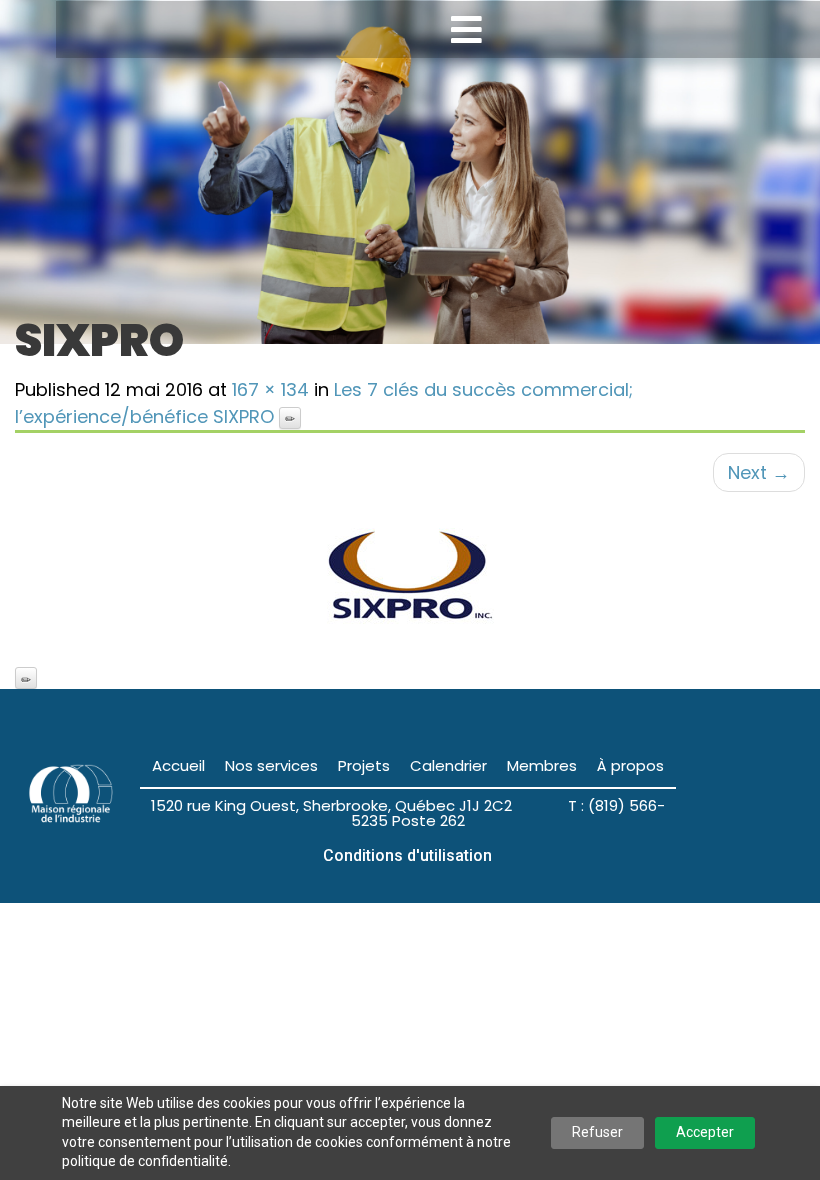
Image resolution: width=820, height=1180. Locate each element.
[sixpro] (410, 579)
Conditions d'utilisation (407, 855)
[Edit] (290, 418)
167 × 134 (270, 389)
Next (759, 472)
